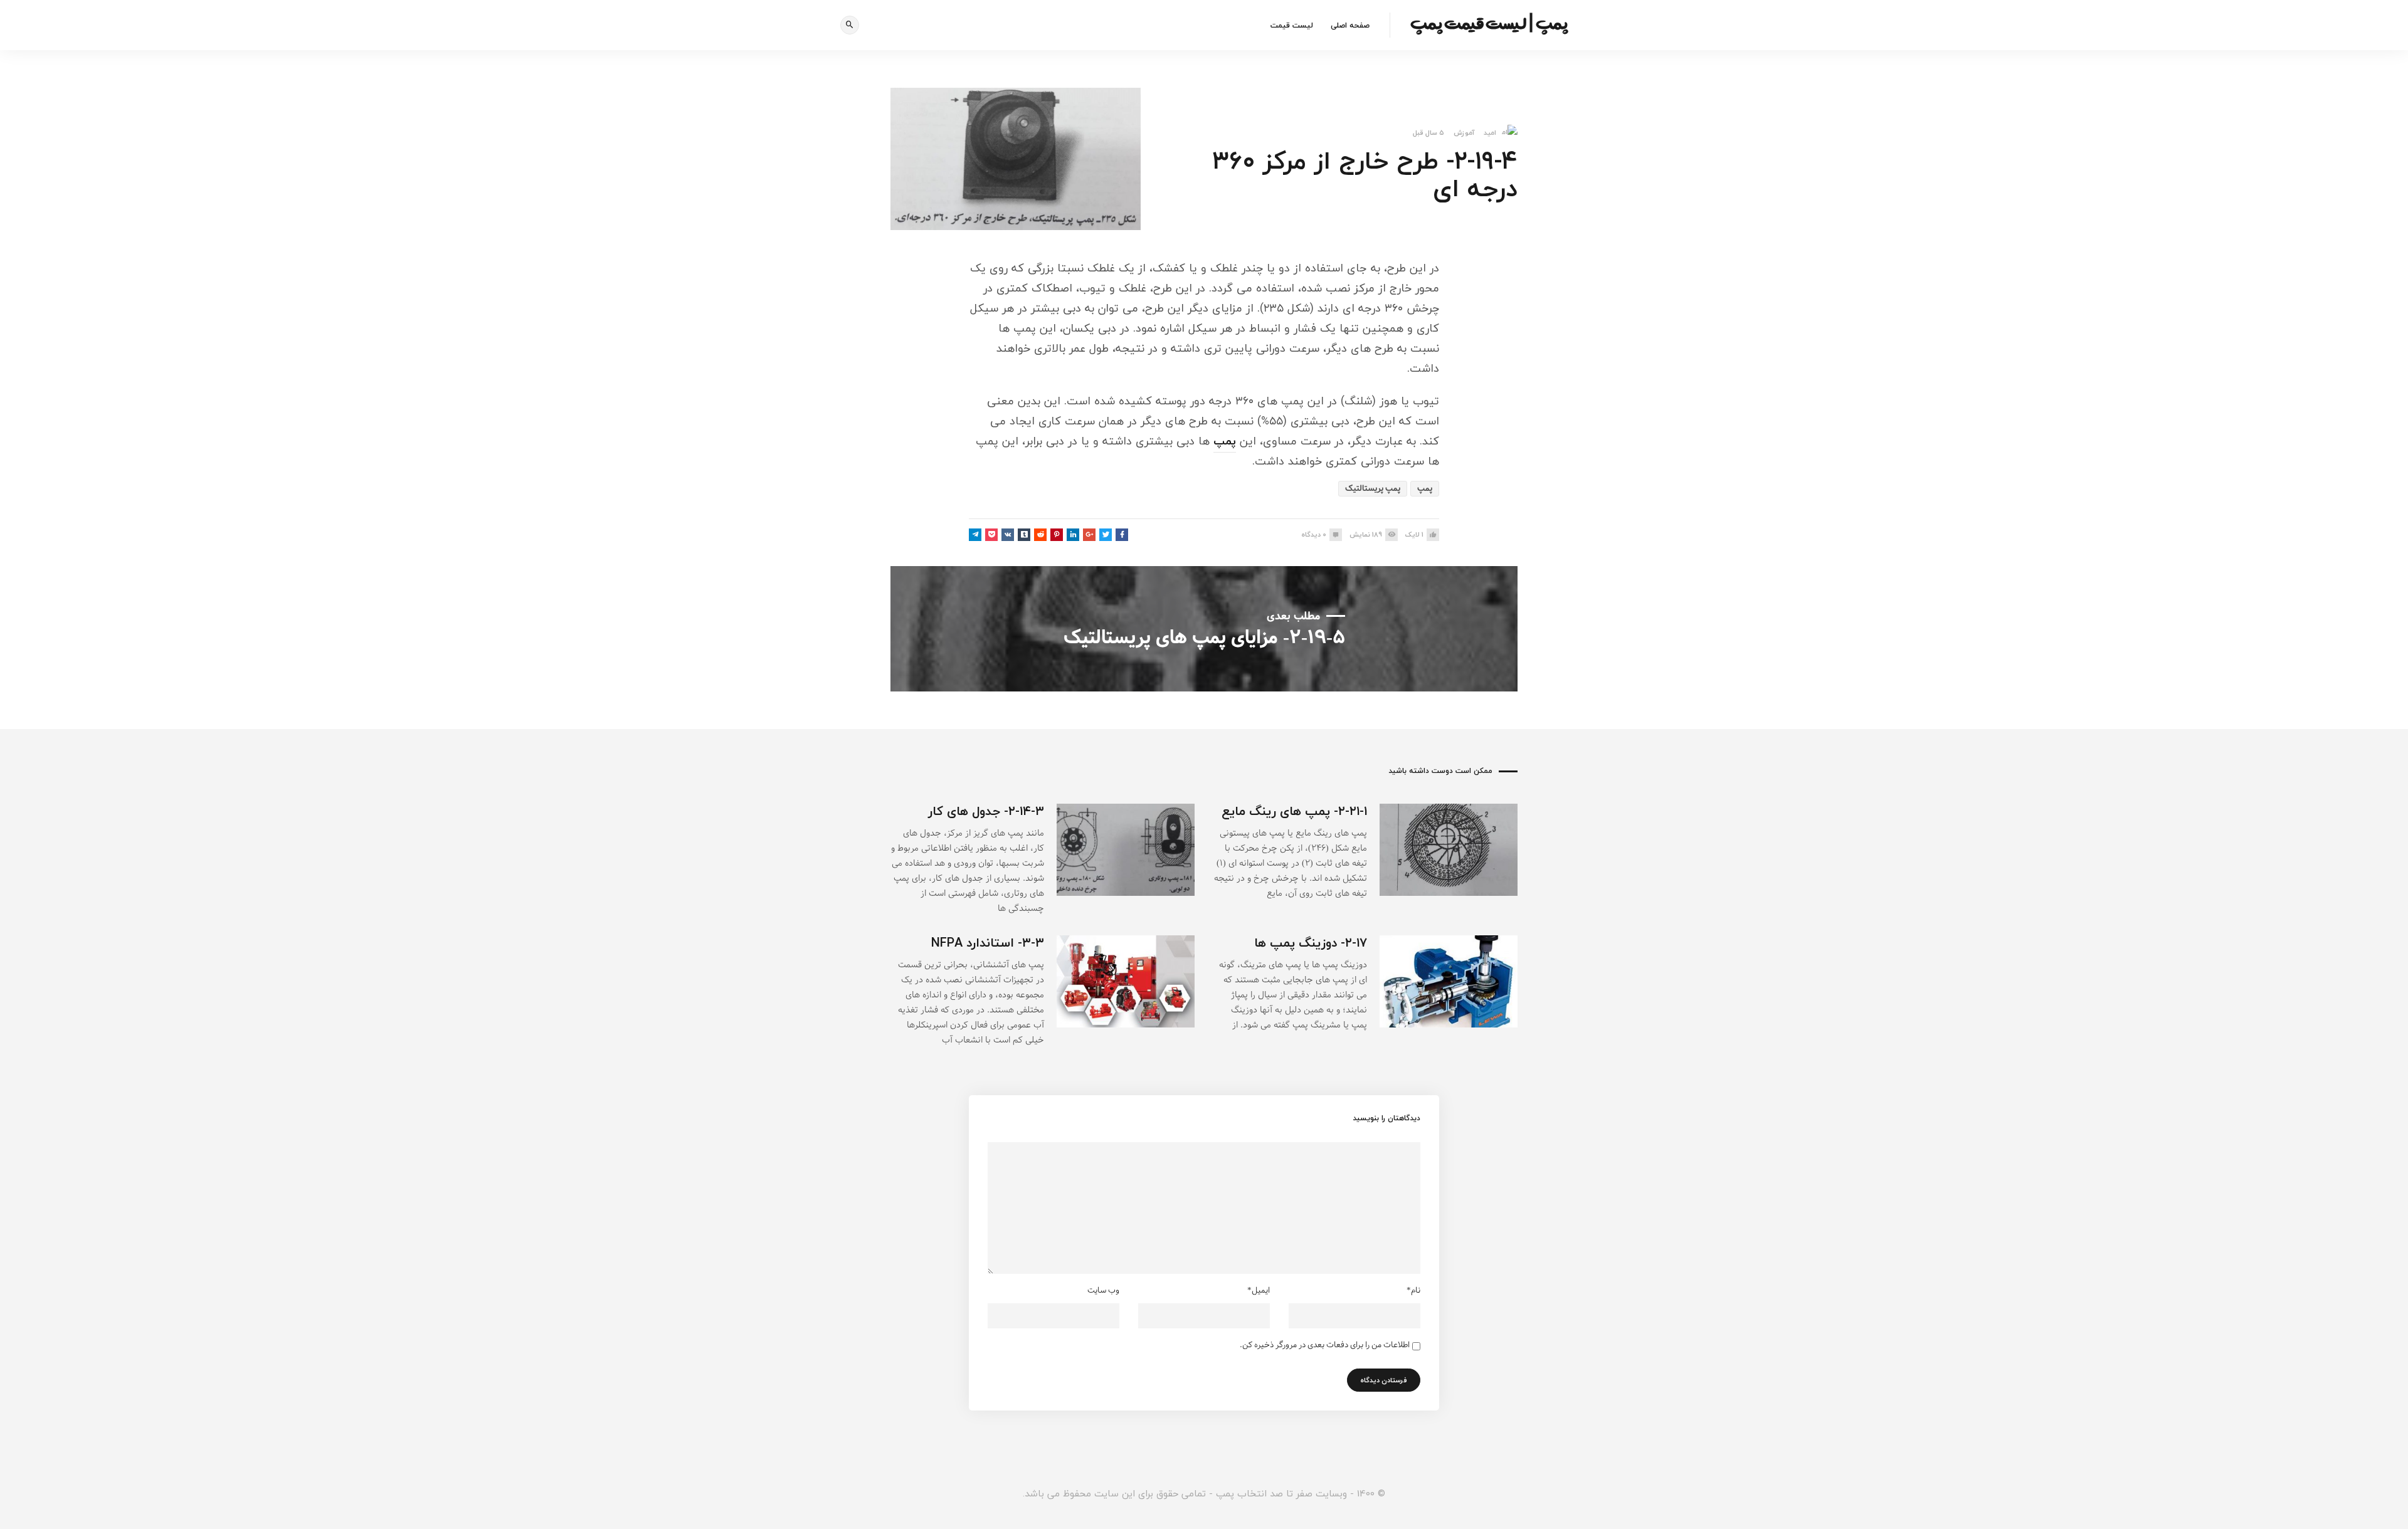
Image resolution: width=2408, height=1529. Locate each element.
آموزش (1464, 133)
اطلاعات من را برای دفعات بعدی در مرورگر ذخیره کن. (1325, 1345)
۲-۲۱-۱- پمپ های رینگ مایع (1294, 811)
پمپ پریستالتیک (1373, 489)
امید (1490, 133)
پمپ (1225, 441)
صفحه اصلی (1350, 25)
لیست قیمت (1292, 25)
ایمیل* (1259, 1291)
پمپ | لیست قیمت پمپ (1489, 23)
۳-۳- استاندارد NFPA (988, 943)
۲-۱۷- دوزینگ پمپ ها (1311, 943)
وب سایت (1103, 1291)
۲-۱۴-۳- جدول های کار (986, 811)
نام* (1413, 1291)
